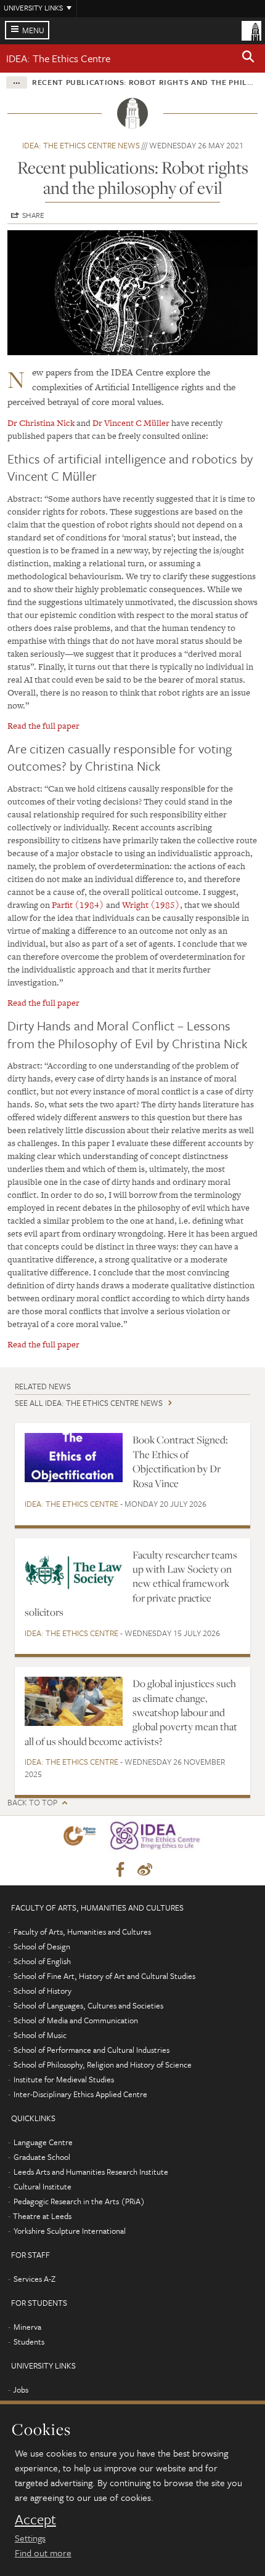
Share (33, 215)
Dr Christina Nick (41, 423)
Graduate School (42, 2157)
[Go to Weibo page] (145, 1870)
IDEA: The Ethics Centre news (81, 145)
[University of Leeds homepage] (251, 30)
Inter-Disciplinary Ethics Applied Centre (80, 2094)
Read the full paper (43, 726)
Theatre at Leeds (42, 2216)
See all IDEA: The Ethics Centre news (89, 1403)
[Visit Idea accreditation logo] (158, 1838)
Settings (30, 2538)
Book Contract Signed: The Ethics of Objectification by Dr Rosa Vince (180, 1461)
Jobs (21, 2389)
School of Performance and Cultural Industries (92, 2050)
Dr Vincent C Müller (131, 423)
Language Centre (43, 2142)
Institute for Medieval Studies (64, 2079)
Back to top (32, 1803)
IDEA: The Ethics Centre (58, 58)
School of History (43, 1991)
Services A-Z (35, 2279)
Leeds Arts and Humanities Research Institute (91, 2172)
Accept (35, 2519)
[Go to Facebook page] (120, 1870)
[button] (248, 58)
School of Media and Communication (76, 2020)
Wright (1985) (151, 905)
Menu (33, 30)
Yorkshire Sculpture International (70, 2231)
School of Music (40, 2035)
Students (29, 2341)
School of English (42, 1961)
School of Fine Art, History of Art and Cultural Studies (104, 1976)
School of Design (42, 1946)
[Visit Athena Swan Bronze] (82, 1838)
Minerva (27, 2327)
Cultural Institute (43, 2186)
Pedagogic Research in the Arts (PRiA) (79, 2201)
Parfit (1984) (78, 905)
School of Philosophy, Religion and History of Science (103, 2064)
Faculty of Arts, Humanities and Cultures (82, 1932)
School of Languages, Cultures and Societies (88, 2005)
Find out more (43, 2553)
